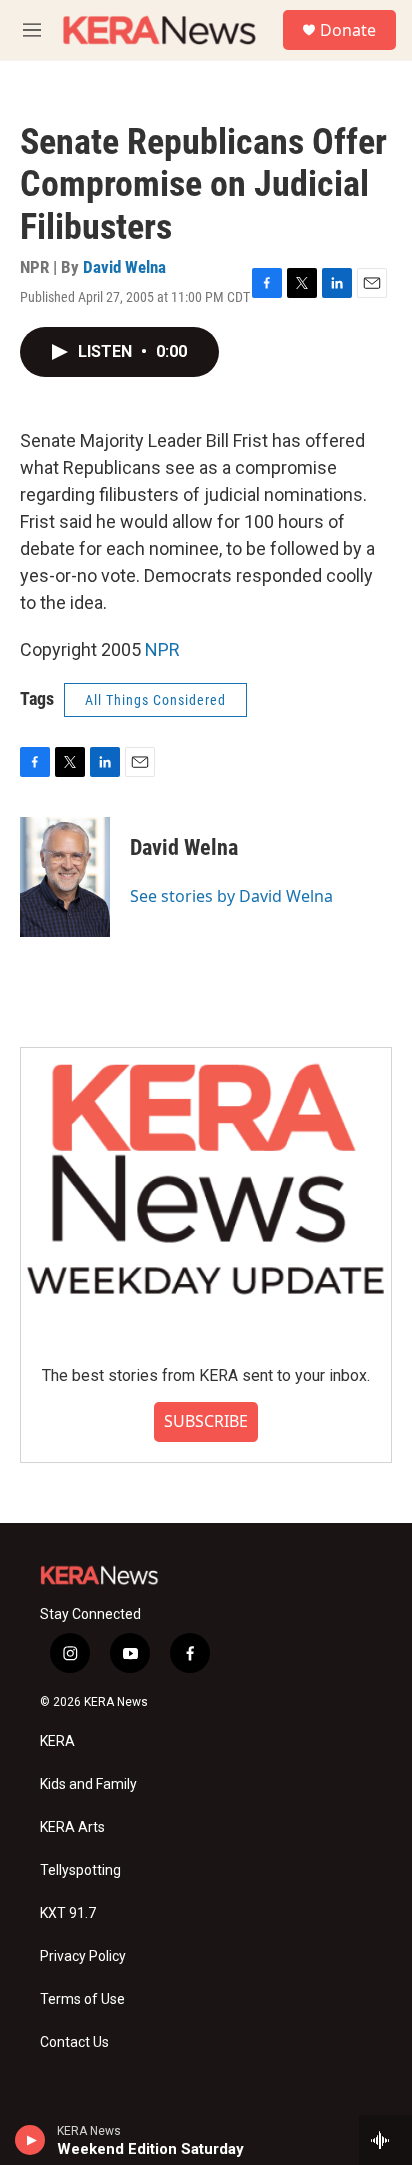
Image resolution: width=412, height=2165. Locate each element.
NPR (162, 649)
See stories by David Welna (231, 896)
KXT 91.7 (68, 1913)
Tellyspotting (80, 1870)
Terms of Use (82, 1999)
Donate (348, 30)
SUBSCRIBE (206, 1421)
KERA (57, 1741)
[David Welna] (65, 877)
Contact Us (74, 2042)
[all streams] (385, 2140)
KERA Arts (72, 1827)
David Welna (124, 267)
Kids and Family (88, 1784)
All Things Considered (155, 700)
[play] (30, 2140)
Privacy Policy (83, 1956)
